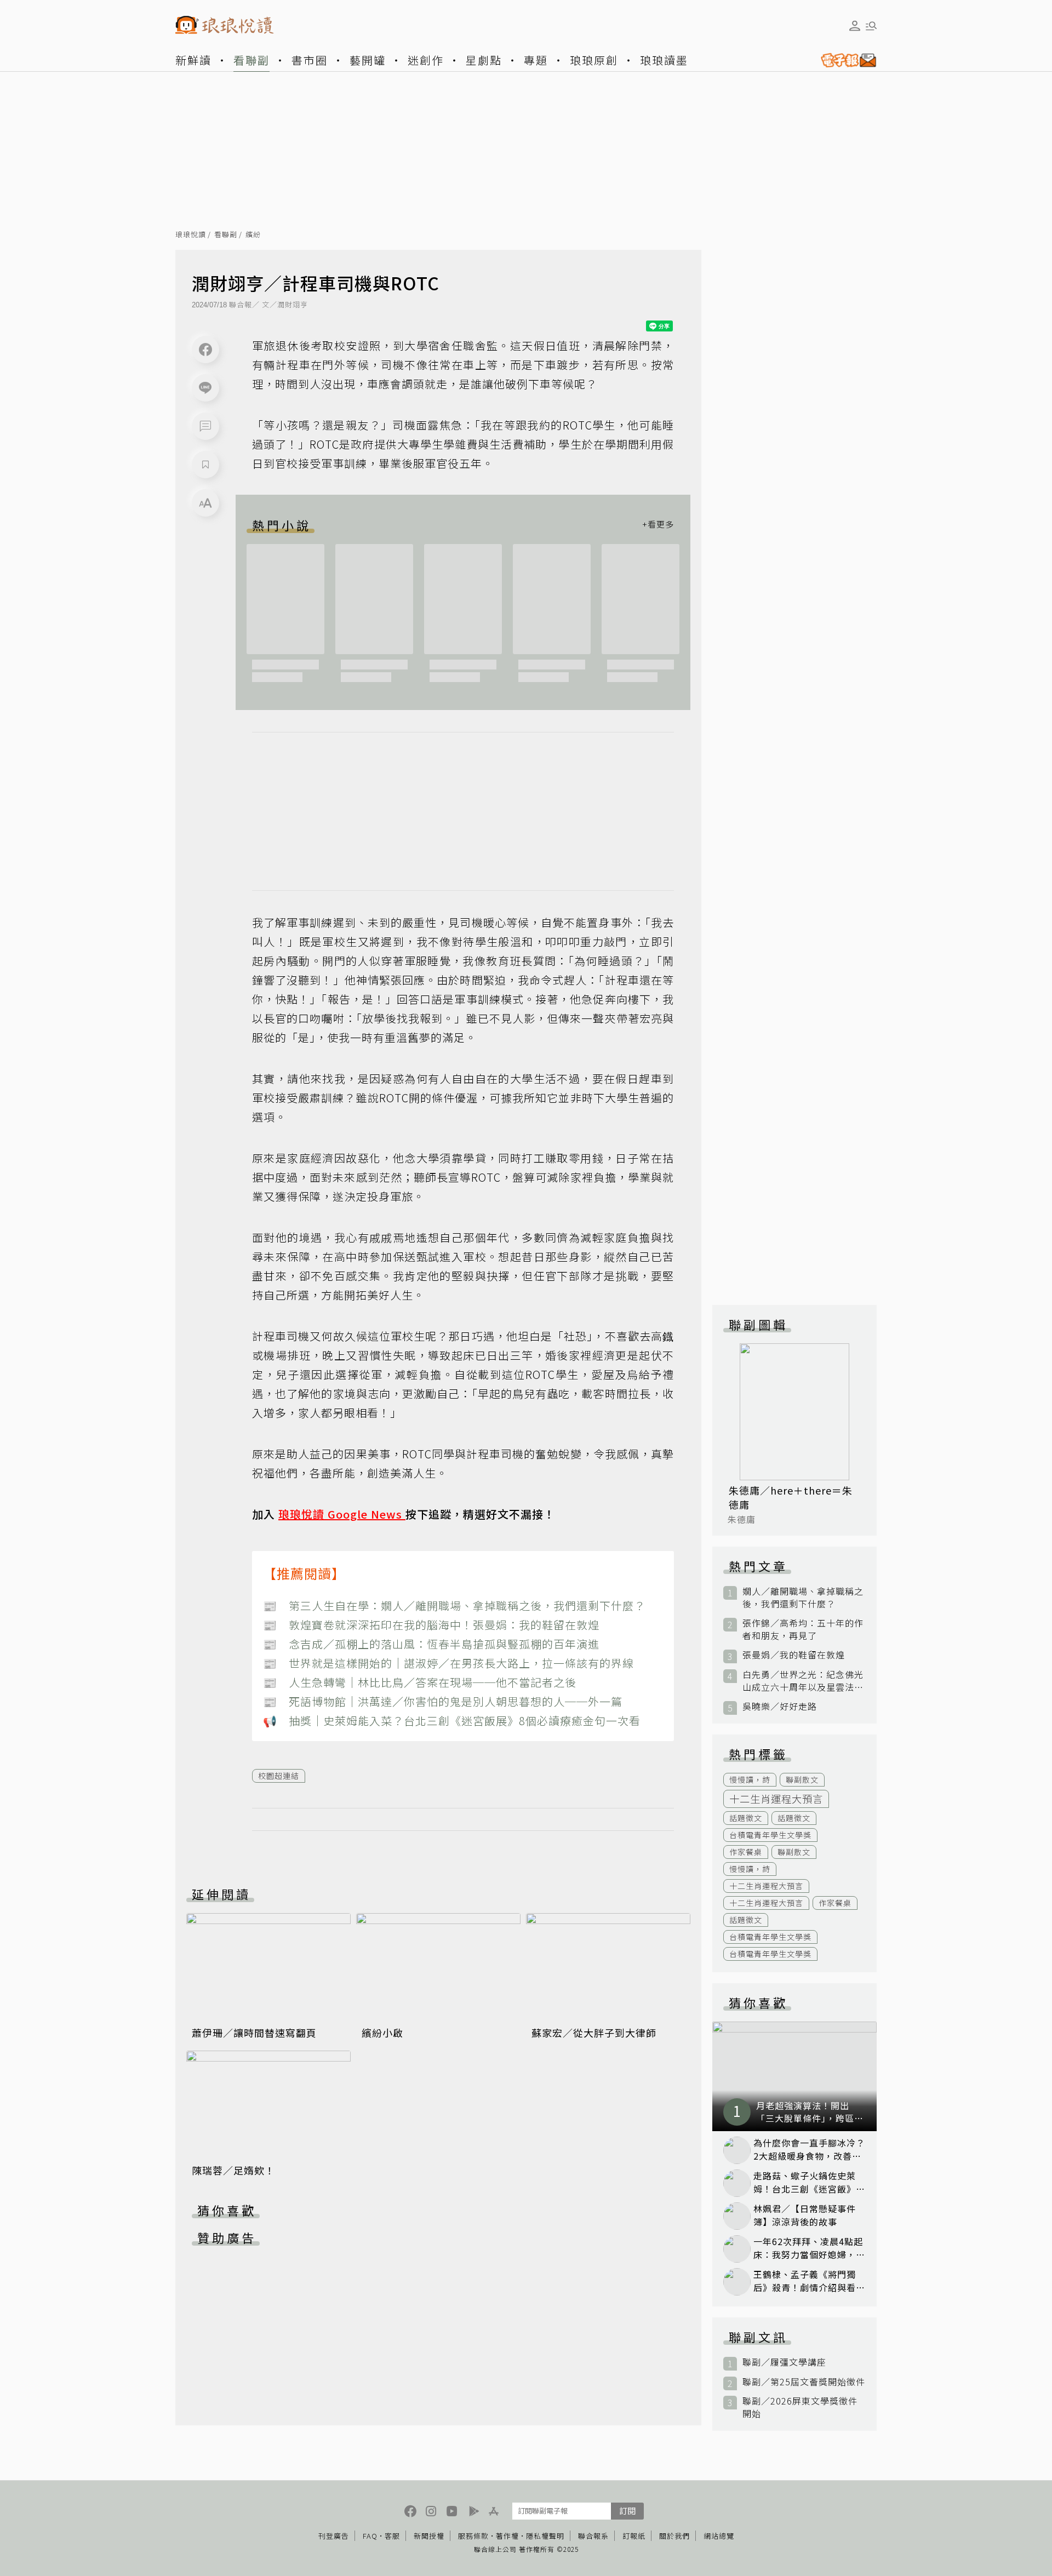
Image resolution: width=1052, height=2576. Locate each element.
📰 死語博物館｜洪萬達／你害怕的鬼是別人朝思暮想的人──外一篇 (443, 1701)
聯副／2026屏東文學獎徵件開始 (800, 2407)
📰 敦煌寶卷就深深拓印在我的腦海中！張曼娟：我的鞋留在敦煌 (431, 1625)
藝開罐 (368, 60)
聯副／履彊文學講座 (784, 2362)
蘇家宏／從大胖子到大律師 (594, 2033)
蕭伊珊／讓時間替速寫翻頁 (254, 2033)
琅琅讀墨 (664, 60)
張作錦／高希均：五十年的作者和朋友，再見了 (803, 1629)
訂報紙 (634, 2536)
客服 (392, 2536)
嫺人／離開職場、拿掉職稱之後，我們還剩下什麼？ (803, 1598)
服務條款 (473, 2536)
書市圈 (310, 60)
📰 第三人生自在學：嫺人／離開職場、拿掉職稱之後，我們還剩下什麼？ (454, 1605)
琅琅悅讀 (191, 235)
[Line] (205, 388)
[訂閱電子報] (844, 60)
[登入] (855, 26)
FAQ (370, 2536)
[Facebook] (205, 350)
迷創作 (426, 60)
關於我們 (674, 2536)
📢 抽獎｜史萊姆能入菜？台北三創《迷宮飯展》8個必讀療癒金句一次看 (452, 1721)
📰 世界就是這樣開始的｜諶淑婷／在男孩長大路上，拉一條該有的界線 (448, 1663)
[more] (658, 525)
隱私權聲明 (545, 2536)
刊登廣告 (334, 2536)
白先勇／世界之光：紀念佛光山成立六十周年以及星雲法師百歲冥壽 (803, 1681)
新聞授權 (429, 2536)
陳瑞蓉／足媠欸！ (233, 2170)
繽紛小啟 (382, 2033)
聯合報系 (593, 2536)
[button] (205, 426)
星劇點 (484, 60)
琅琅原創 (594, 60)
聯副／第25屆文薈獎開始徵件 (804, 2382)
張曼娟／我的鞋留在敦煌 (794, 1655)
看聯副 (251, 60)
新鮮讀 (193, 60)
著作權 (507, 2536)
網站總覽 (719, 2536)
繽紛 (253, 235)
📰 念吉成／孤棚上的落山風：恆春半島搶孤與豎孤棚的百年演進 (431, 1644)
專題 (536, 60)
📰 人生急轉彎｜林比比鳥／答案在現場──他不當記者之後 (420, 1682)
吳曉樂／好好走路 (780, 1706)
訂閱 (627, 2511)
